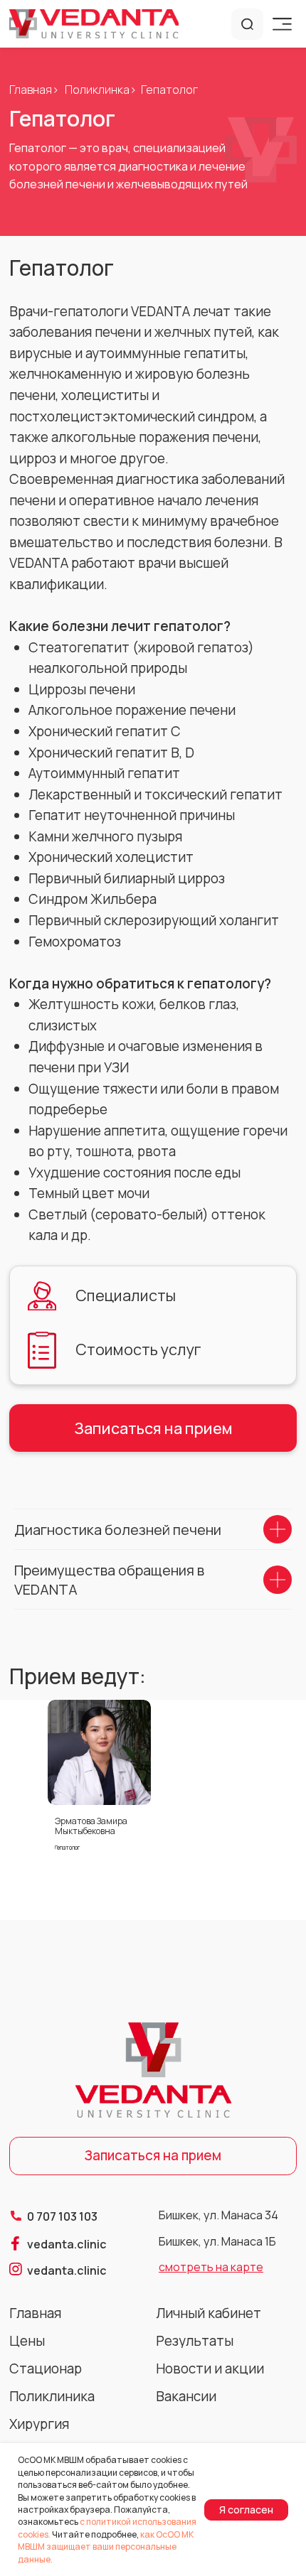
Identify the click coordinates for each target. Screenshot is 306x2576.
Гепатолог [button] (67, 1847)
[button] (99, 1752)
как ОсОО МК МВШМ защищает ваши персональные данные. (106, 2547)
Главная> (34, 90)
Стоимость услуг (138, 1349)
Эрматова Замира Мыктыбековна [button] (91, 1826)
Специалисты (126, 1295)
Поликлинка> (101, 90)
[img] (94, 23)
